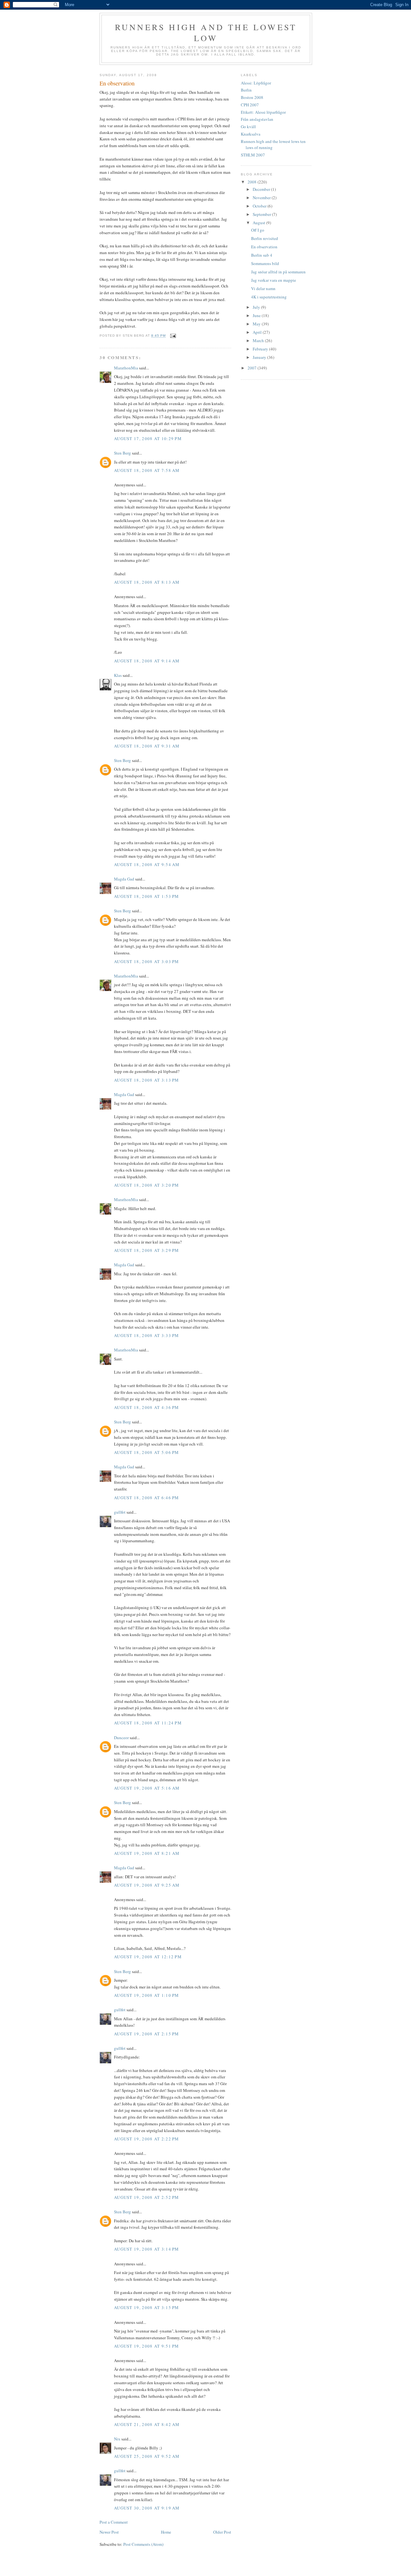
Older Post (222, 2532)
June (257, 315)
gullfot (120, 1512)
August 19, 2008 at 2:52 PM (147, 2197)
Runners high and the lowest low (206, 32)
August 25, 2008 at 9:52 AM (147, 2456)
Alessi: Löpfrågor (256, 83)
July (257, 307)
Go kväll (248, 127)
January (260, 357)
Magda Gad (124, 879)
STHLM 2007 (253, 155)
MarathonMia (126, 368)
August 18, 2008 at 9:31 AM (147, 746)
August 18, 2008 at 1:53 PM (147, 896)
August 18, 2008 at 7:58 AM (147, 470)
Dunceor (121, 1738)
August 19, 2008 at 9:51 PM (147, 2346)
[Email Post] (173, 336)
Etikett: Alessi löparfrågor (263, 112)
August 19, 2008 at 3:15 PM (147, 2307)
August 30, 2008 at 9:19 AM (147, 2508)
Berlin (246, 90)
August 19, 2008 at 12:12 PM (148, 1957)
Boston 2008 (252, 97)
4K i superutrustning (269, 297)
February (261, 349)
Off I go (258, 230)
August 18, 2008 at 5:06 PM (147, 1452)
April (258, 332)
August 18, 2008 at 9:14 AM (147, 661)
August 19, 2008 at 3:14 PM (147, 2249)
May (257, 324)
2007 (253, 368)
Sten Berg (122, 453)
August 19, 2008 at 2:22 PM (147, 2139)
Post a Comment (114, 2522)
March (259, 341)
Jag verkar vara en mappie (274, 280)
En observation (264, 247)
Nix (117, 2439)
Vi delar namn (263, 288)
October (260, 206)
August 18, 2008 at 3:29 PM (147, 1250)
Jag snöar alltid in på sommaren (278, 272)
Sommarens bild (265, 263)
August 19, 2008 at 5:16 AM (147, 1788)
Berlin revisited (265, 238)
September (262, 214)
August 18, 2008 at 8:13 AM (147, 582)
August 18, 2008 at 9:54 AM (147, 864)
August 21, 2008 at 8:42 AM (147, 2424)
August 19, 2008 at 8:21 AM (147, 1853)
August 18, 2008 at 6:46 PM (147, 1498)
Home (166, 2532)
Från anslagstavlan (257, 119)
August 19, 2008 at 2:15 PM (147, 2034)
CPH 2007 (250, 105)
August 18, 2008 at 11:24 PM (148, 1723)
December (262, 189)
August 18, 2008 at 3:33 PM (147, 1335)
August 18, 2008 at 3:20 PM (147, 1185)
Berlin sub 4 (262, 255)
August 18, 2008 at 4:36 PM (147, 1407)
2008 (253, 182)
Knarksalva (251, 134)
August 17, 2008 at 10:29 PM (148, 438)
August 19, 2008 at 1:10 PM (147, 1995)
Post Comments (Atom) (143, 2544)
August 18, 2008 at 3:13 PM (147, 1080)
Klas (118, 675)
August (259, 223)
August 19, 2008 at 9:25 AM (147, 1885)
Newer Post (109, 2532)
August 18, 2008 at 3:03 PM (147, 961)
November (262, 198)
